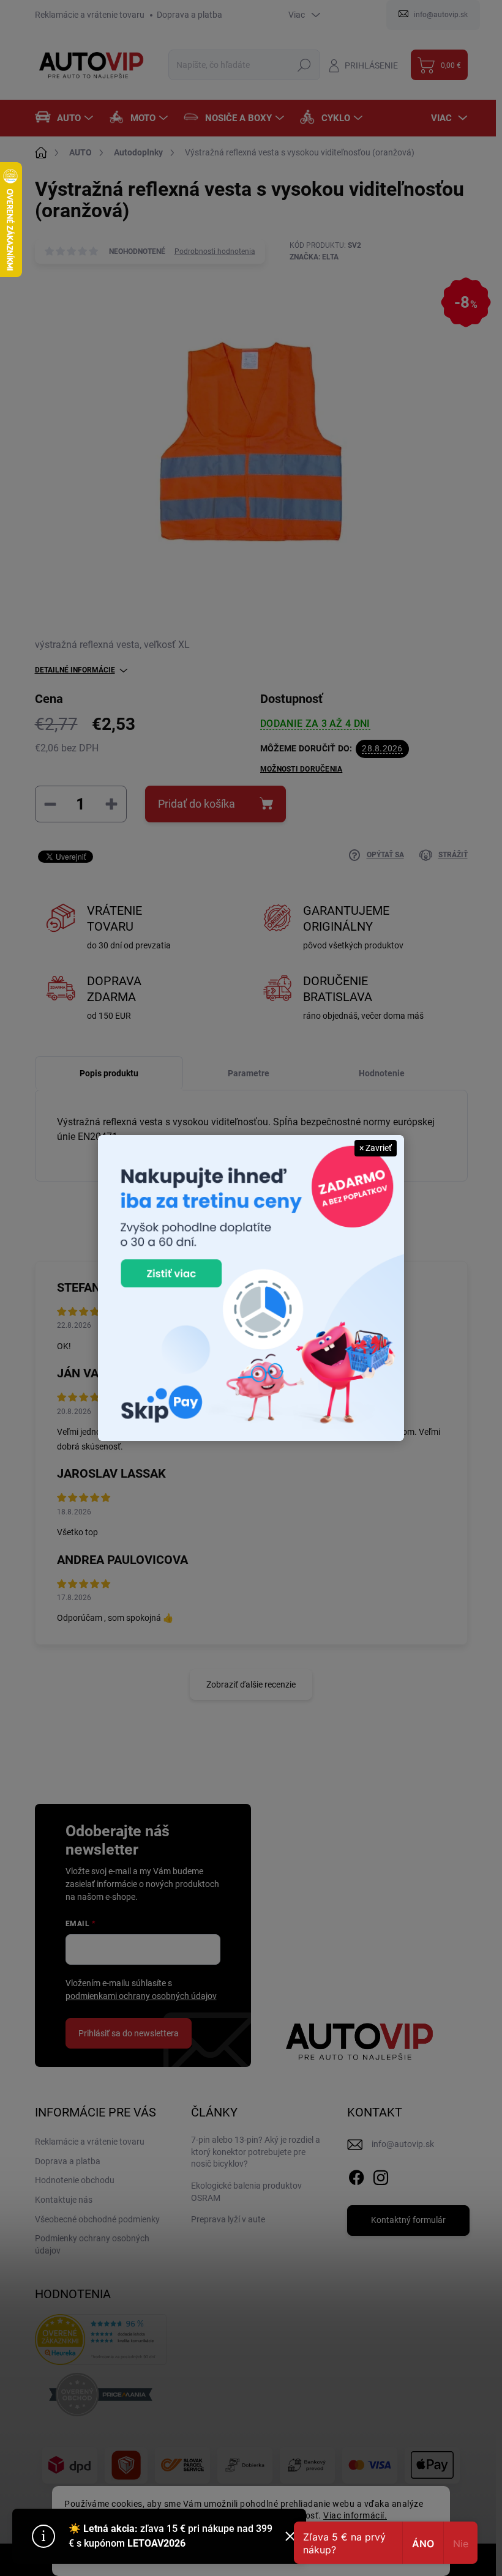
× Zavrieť (376, 1148)
